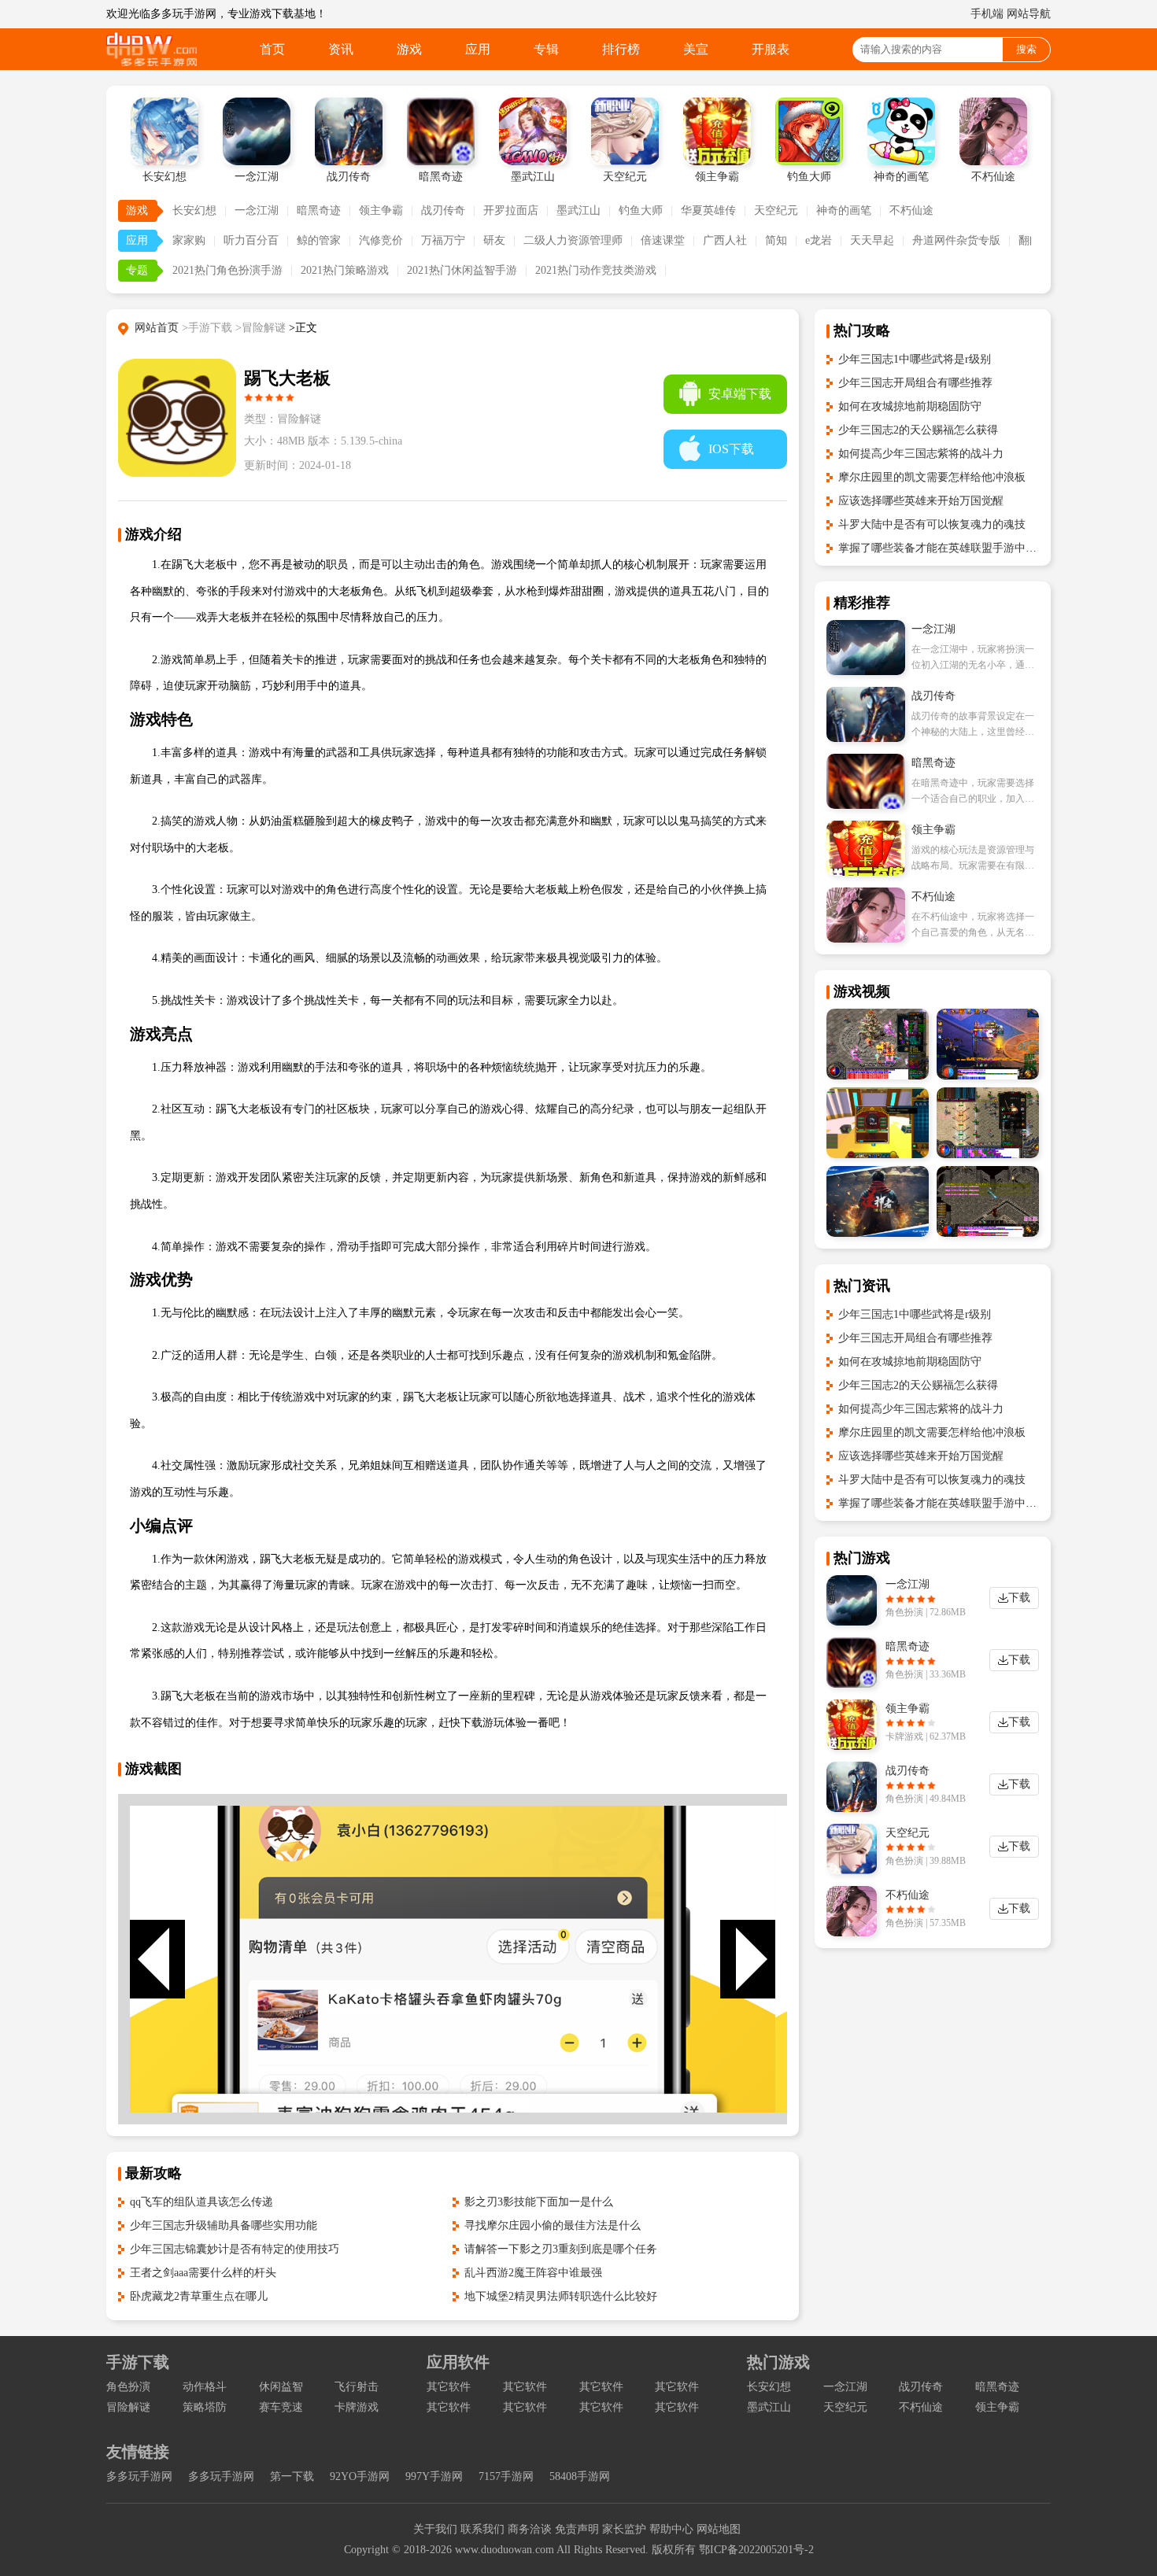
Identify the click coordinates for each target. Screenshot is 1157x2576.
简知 (776, 240)
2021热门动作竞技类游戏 (596, 270)
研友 (494, 240)
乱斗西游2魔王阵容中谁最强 (533, 2273)
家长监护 (624, 2529)
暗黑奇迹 (319, 210)
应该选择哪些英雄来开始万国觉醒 (921, 501)
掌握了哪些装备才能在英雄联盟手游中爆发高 (948, 548)
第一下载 (292, 2476)
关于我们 (435, 2529)
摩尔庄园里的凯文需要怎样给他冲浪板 (932, 477)
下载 (1019, 1598)
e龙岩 (819, 240)
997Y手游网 (434, 2476)
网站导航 (1029, 14)
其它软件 (449, 2387)
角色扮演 (128, 2387)
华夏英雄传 (708, 210)
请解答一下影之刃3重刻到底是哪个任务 (561, 2249)
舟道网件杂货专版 (956, 240)
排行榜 (621, 49)
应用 (478, 49)
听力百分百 (251, 240)
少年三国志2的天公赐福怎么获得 (918, 430)
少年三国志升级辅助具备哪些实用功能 (224, 2225)
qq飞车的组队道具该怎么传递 (201, 2202)
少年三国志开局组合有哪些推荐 (915, 383)
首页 (272, 49)
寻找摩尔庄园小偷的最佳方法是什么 (553, 2225)
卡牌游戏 (357, 2407)
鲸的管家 (319, 240)
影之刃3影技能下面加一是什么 (539, 2202)
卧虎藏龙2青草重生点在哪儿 (199, 2296)
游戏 (409, 49)
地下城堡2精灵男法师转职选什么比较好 (561, 2296)
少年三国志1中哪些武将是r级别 (915, 359)
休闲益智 (281, 2387)
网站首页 (157, 328)
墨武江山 (578, 210)
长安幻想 (194, 210)
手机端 (987, 14)
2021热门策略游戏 (345, 270)
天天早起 (872, 240)
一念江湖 (257, 210)
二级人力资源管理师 (573, 240)
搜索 (1026, 49)
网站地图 (719, 2529)
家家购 (189, 240)
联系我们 (482, 2529)
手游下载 (138, 2362)
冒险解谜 (128, 2407)
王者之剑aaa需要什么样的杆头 (203, 2273)
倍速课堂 (663, 240)
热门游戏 (778, 2362)
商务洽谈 (530, 2529)
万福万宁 (443, 240)
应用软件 (458, 2362)
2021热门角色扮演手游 (227, 270)
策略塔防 (205, 2407)
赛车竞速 (281, 2407)
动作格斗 (205, 2387)
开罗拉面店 (511, 210)
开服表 (771, 49)
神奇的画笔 (844, 210)
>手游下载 (207, 328)
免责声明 (577, 2529)
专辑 (546, 49)
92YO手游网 (360, 2476)
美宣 (696, 49)
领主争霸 (381, 210)
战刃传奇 (443, 210)
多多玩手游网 (139, 2476)
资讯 (341, 49)
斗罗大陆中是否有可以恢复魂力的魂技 (932, 524)
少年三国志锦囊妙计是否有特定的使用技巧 (235, 2249)
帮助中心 (671, 2529)
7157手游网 (506, 2476)
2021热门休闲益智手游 (462, 270)
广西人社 (725, 240)
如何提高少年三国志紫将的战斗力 (921, 454)
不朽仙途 (911, 210)
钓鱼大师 (641, 210)
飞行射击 (357, 2387)
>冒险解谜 (261, 328)
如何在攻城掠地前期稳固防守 (910, 406)
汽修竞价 (381, 240)
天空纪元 (776, 210)
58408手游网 (580, 2476)
